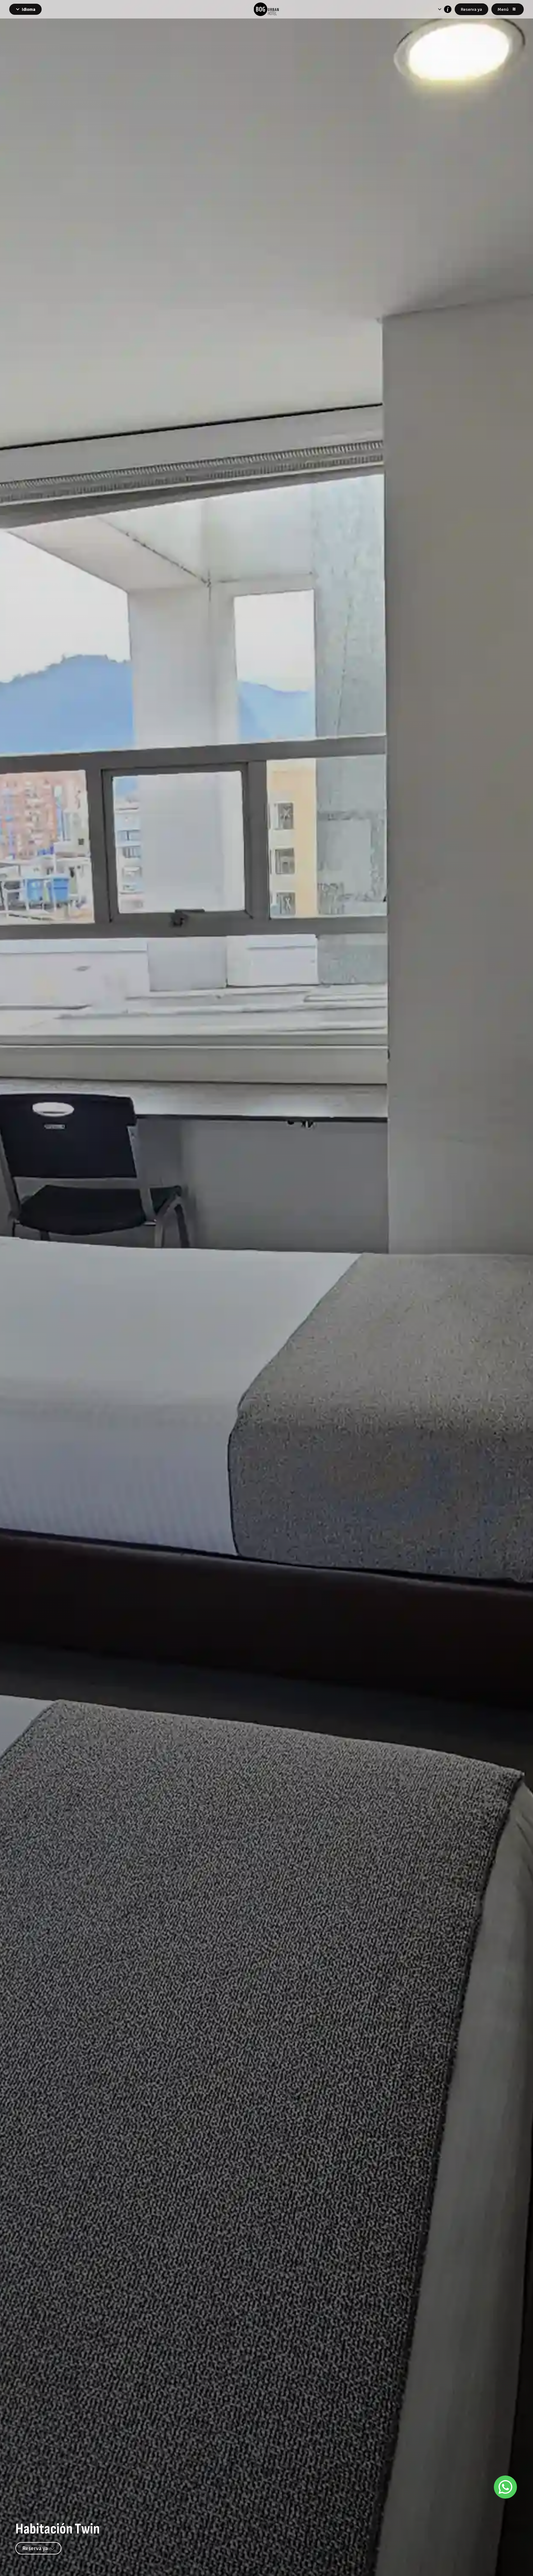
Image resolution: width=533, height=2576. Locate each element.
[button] (25, 9)
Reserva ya (471, 9)
